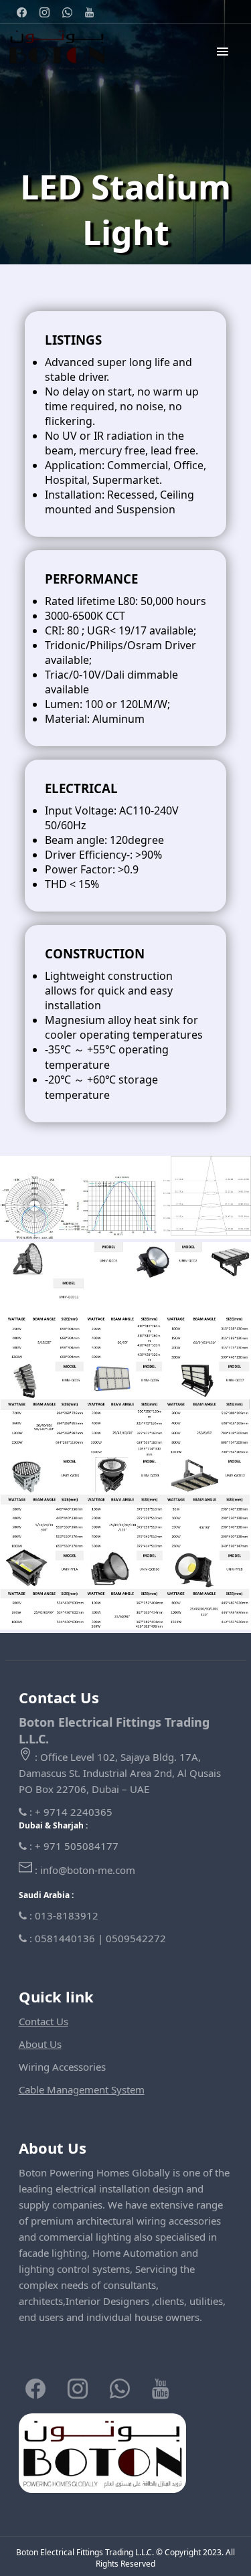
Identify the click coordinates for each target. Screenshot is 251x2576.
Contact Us (44, 2021)
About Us (40, 2044)
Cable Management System (82, 2089)
